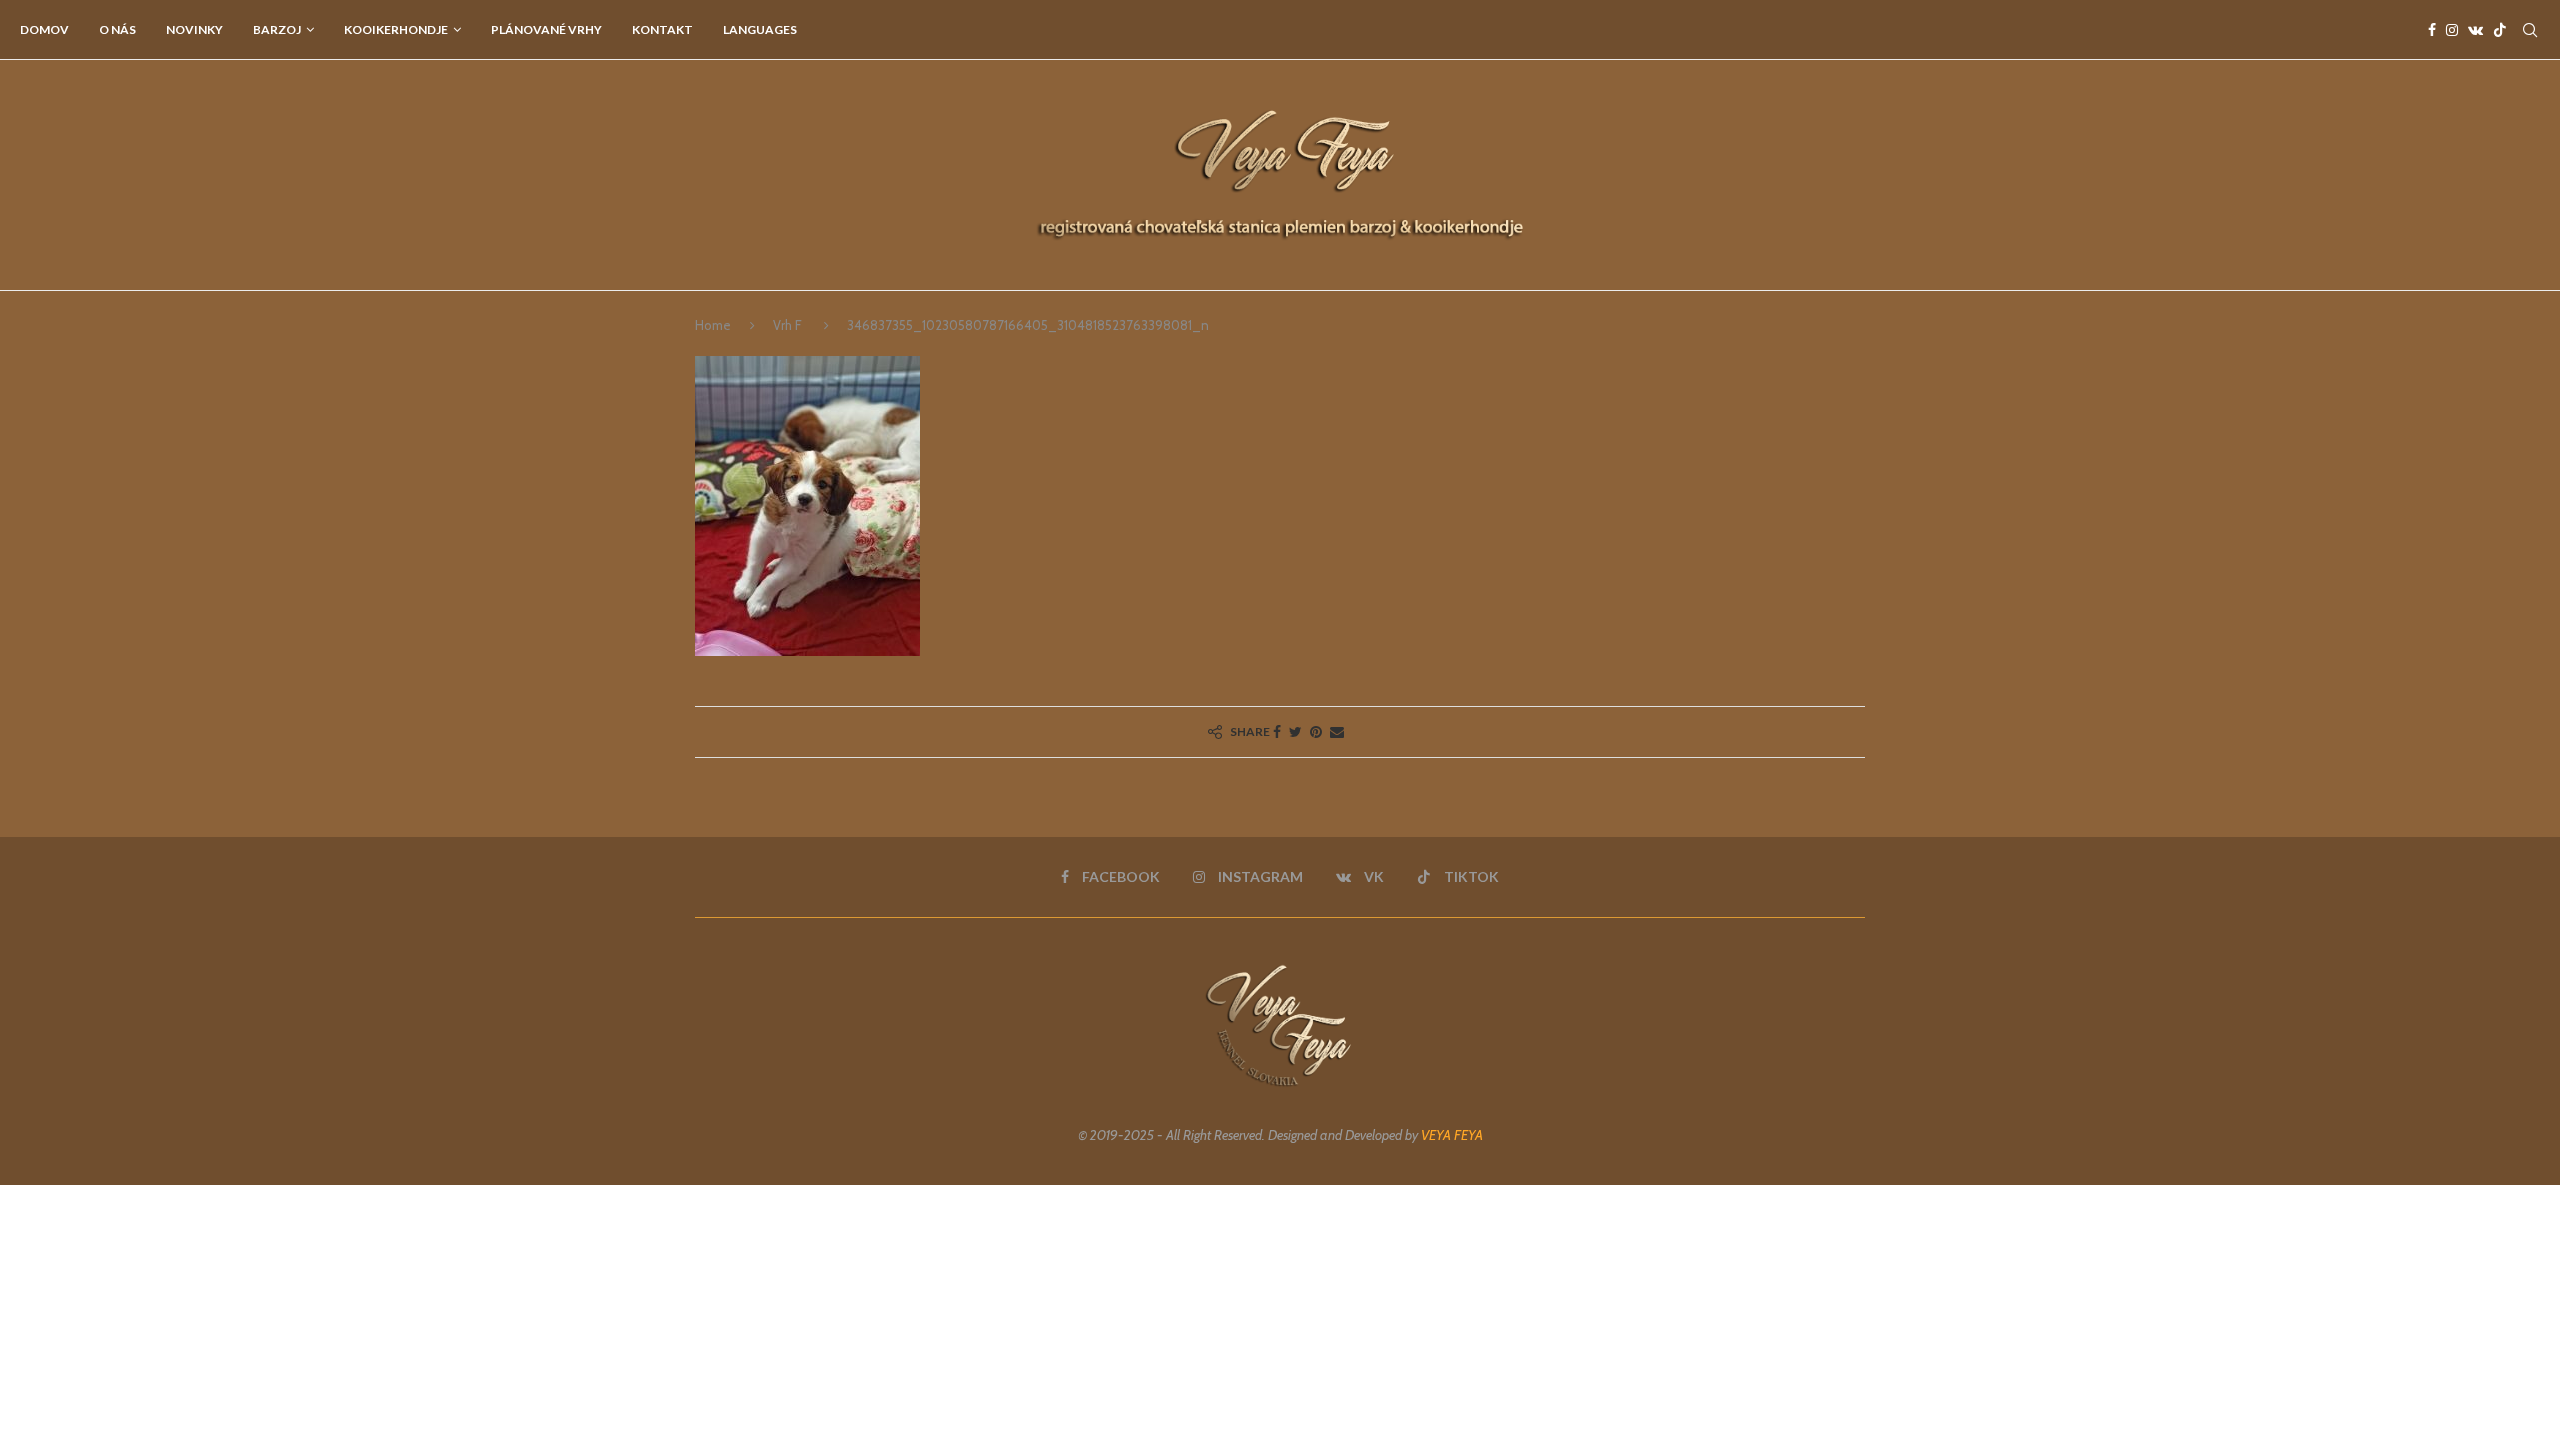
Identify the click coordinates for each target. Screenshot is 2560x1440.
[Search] (2530, 30)
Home (713, 325)
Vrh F (787, 325)
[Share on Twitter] (1295, 732)
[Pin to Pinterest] (1316, 732)
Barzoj (277, 29)
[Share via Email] (1337, 732)
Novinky (194, 29)
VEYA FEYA (1452, 1135)
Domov (44, 29)
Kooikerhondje (396, 29)
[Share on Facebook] (1277, 732)
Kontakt (662, 29)
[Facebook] (2432, 30)
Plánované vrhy (546, 29)
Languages (760, 29)
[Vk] (2475, 30)
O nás (117, 29)
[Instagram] (2452, 30)
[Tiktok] (2500, 30)
